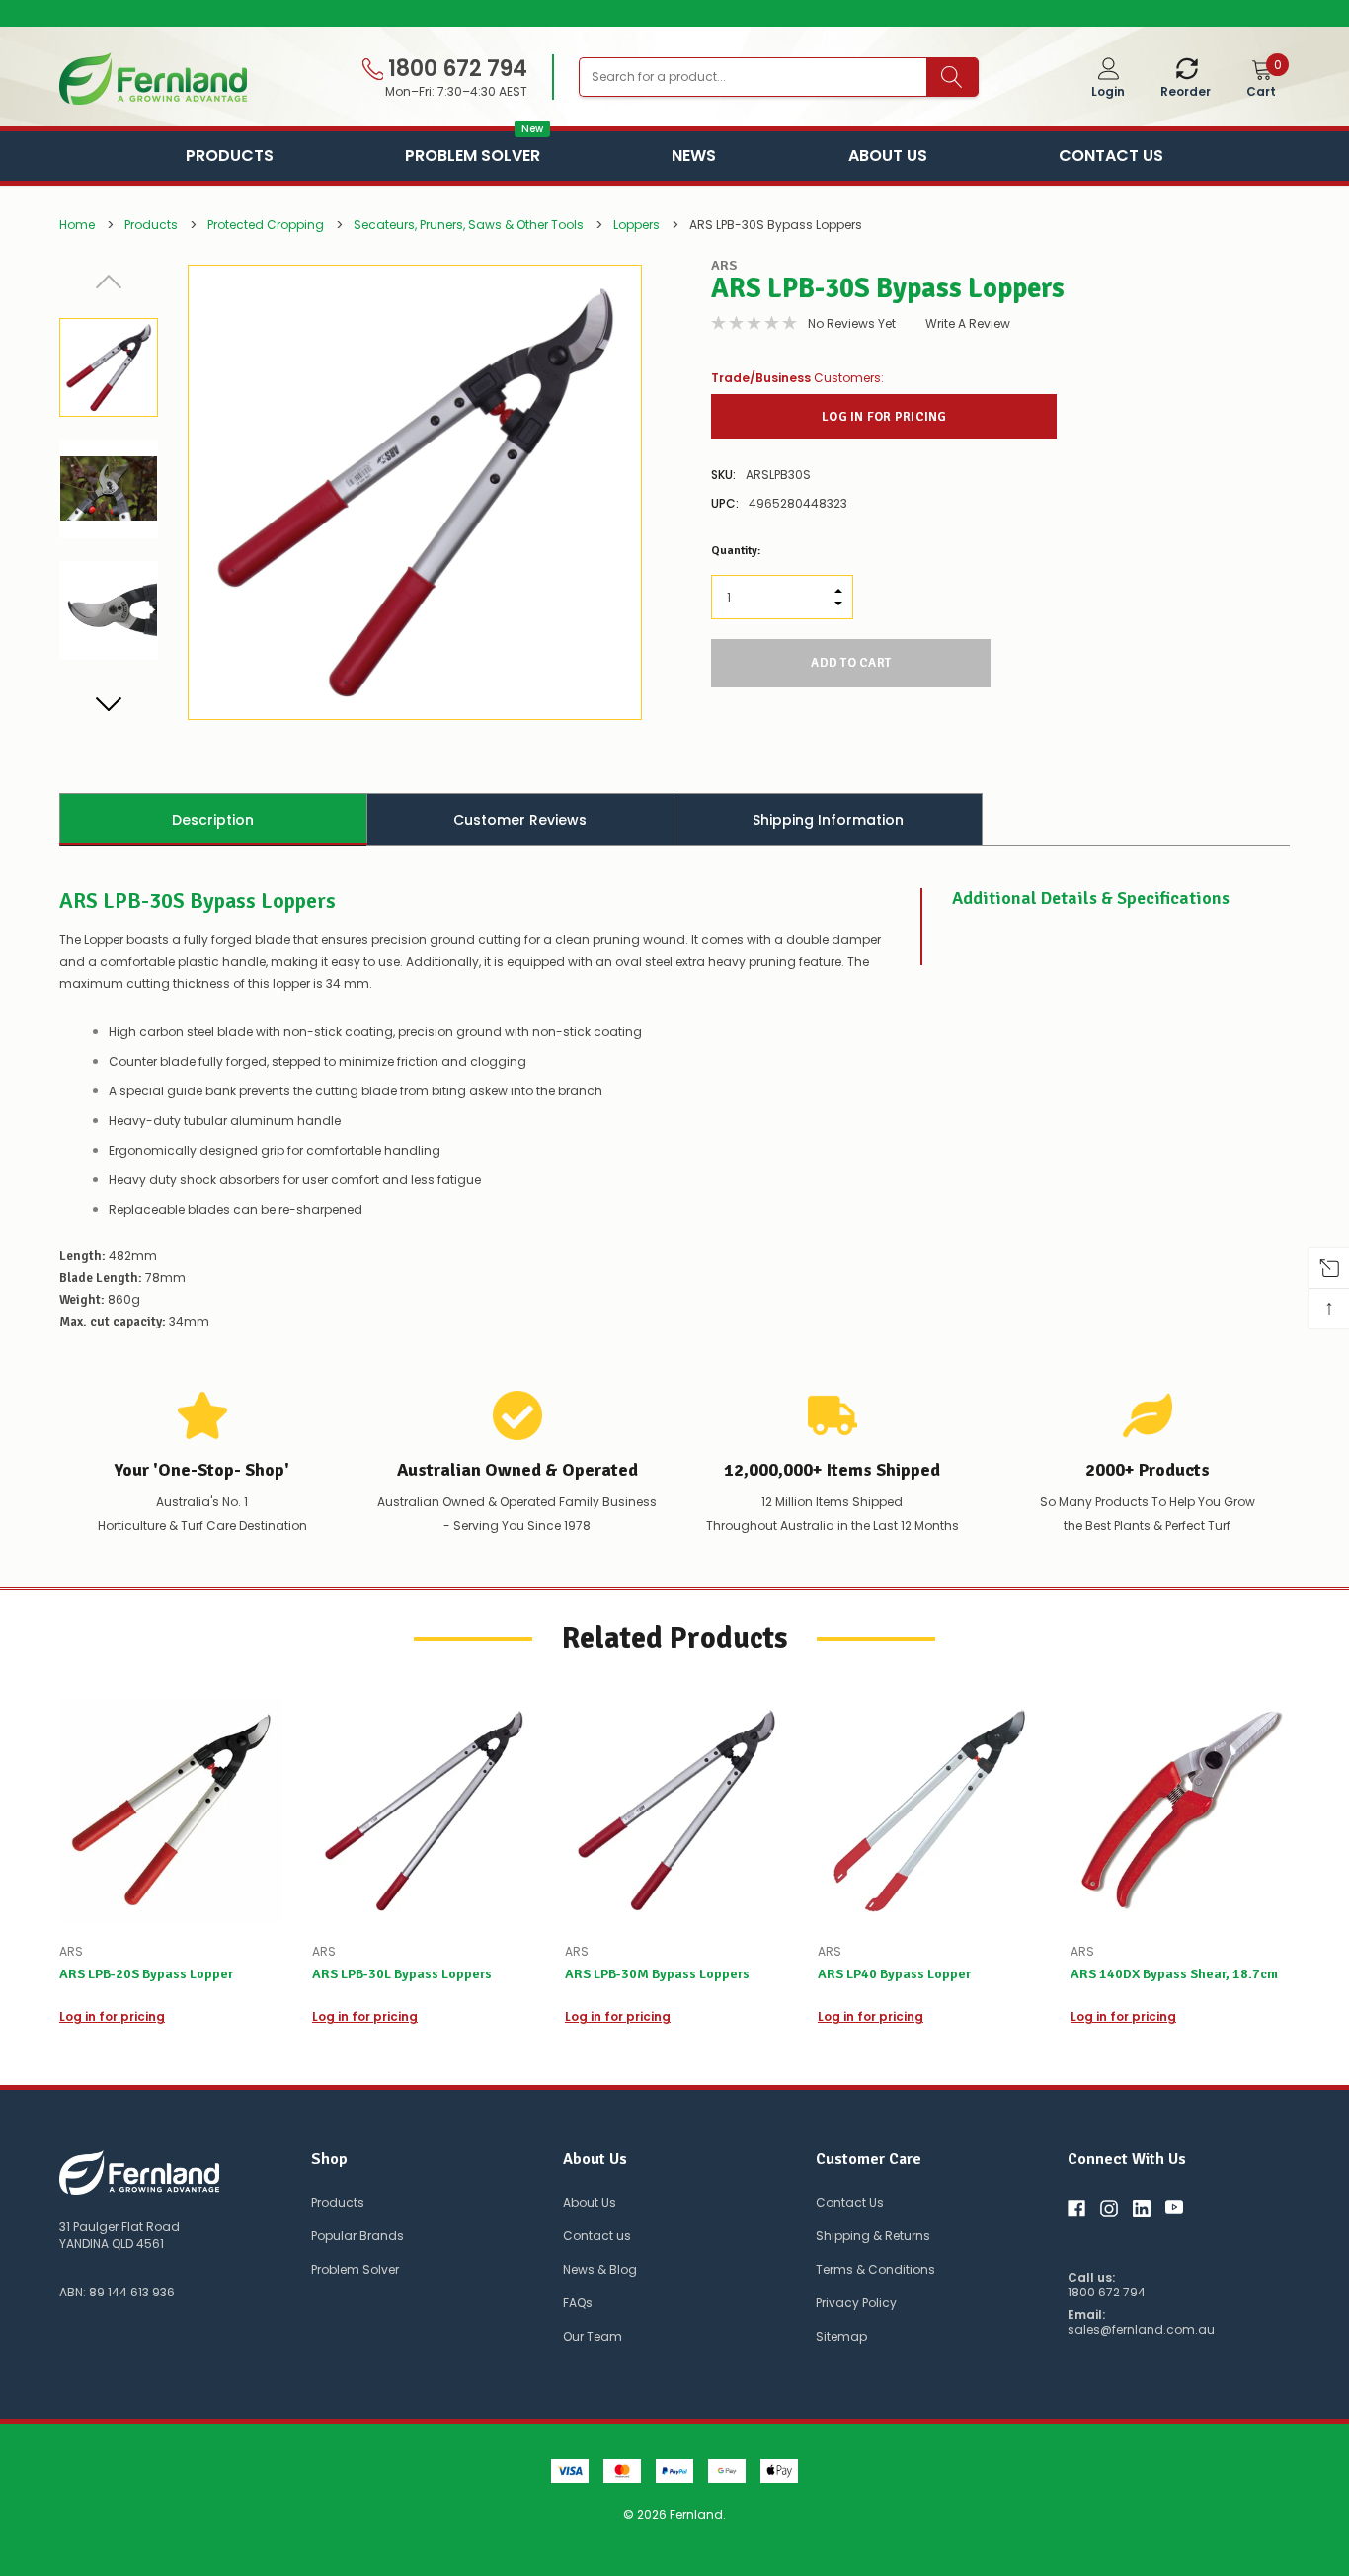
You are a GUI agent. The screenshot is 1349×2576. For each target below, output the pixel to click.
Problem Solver (473, 154)
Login (1108, 91)
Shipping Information (828, 820)
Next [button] (109, 703)
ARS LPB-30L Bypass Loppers (402, 1974)
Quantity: (736, 551)
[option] (674, 14)
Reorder (1186, 91)
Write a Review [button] (968, 323)
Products (230, 156)
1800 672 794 (455, 69)
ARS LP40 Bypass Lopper (894, 1974)
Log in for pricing (884, 417)
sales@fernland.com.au (1141, 2330)
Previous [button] (109, 282)
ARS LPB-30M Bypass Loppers (657, 1974)
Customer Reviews (520, 820)
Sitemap (841, 2336)
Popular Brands (357, 2236)
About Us (888, 156)
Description (213, 820)
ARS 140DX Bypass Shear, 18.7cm (1174, 1974)
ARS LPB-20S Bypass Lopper (146, 1974)
